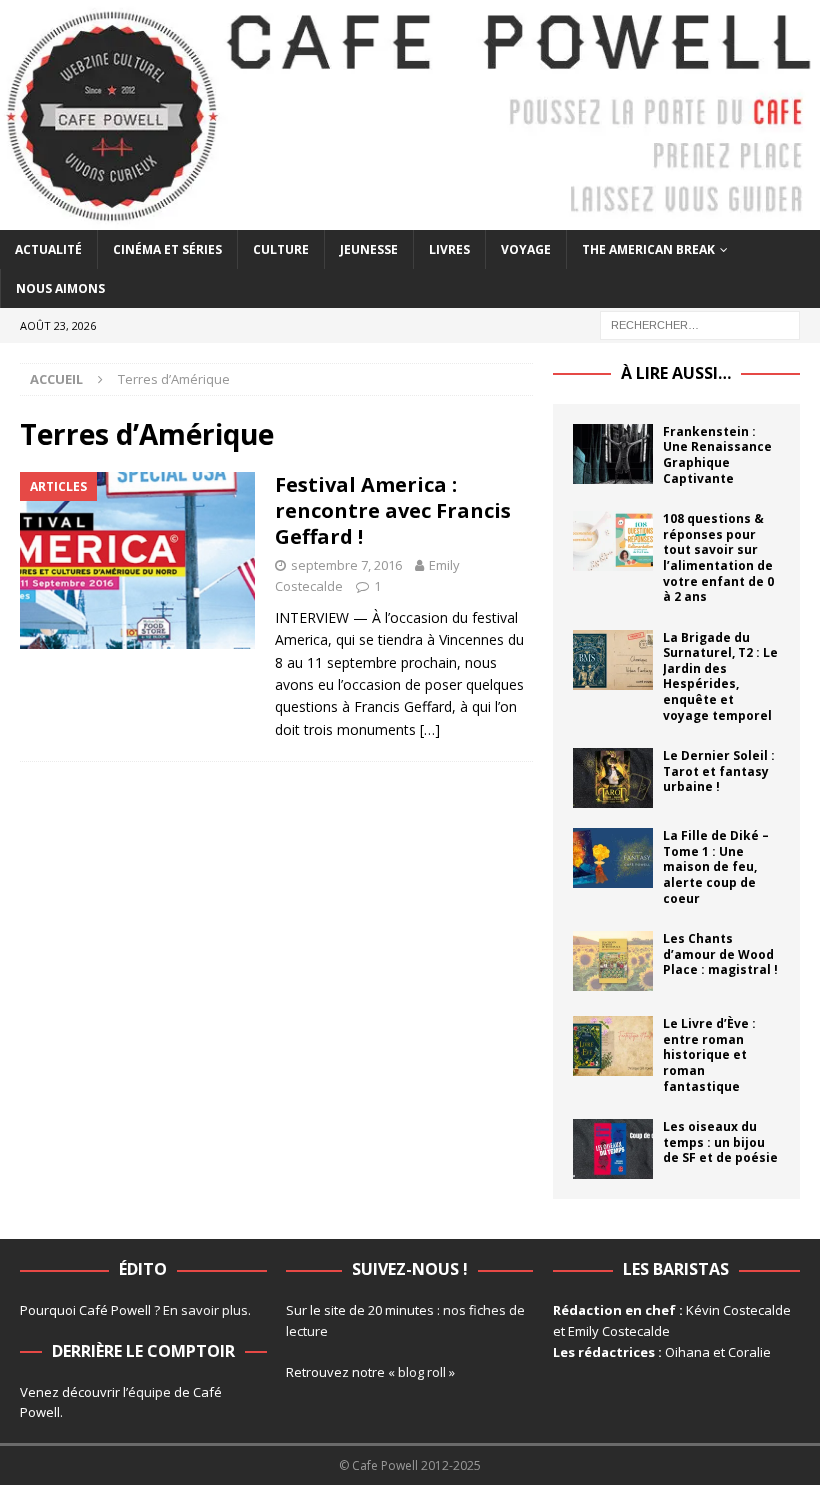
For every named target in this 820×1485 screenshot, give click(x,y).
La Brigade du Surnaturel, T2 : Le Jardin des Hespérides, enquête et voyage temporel (720, 676)
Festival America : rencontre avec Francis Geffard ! (393, 510)
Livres (449, 249)
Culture (281, 249)
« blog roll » (421, 1372)
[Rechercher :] (700, 323)
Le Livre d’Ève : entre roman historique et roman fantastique (709, 1054)
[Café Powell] (410, 217)
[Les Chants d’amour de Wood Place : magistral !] (613, 961)
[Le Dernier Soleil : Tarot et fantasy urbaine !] (613, 778)
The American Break (648, 249)
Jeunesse (369, 249)
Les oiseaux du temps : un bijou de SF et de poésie (720, 1142)
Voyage (526, 249)
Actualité (48, 249)
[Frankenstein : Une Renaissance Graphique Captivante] (613, 454)
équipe (149, 1392)
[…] (430, 729)
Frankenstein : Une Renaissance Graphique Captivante (717, 455)
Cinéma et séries (167, 249)
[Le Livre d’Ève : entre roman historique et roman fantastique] (613, 1046)
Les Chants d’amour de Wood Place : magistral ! (720, 954)
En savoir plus (205, 1310)
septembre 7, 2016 (346, 565)
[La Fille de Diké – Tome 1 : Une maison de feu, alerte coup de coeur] (613, 858)
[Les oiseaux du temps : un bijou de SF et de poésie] (613, 1149)
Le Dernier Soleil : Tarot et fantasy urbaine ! (719, 771)
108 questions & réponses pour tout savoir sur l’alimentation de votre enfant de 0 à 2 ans (718, 557)
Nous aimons (60, 288)
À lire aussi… (676, 373)
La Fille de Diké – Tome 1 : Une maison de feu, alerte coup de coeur (716, 866)
